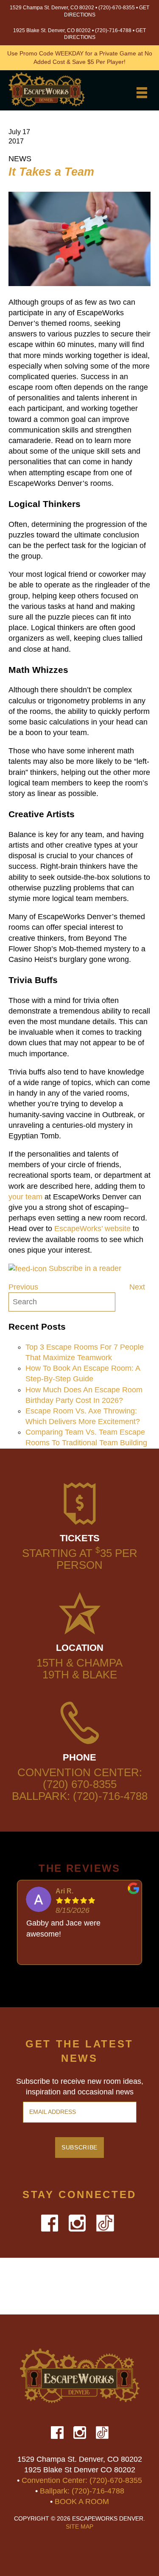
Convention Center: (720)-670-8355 (82, 2480)
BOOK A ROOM (82, 2502)
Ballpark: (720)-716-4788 (80, 1796)
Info (79, 106)
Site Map (79, 2527)
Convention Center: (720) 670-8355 (80, 1778)
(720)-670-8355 (117, 8)
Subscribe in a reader (85, 1268)
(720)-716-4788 (113, 30)
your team (25, 1197)
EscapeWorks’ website (92, 1229)
